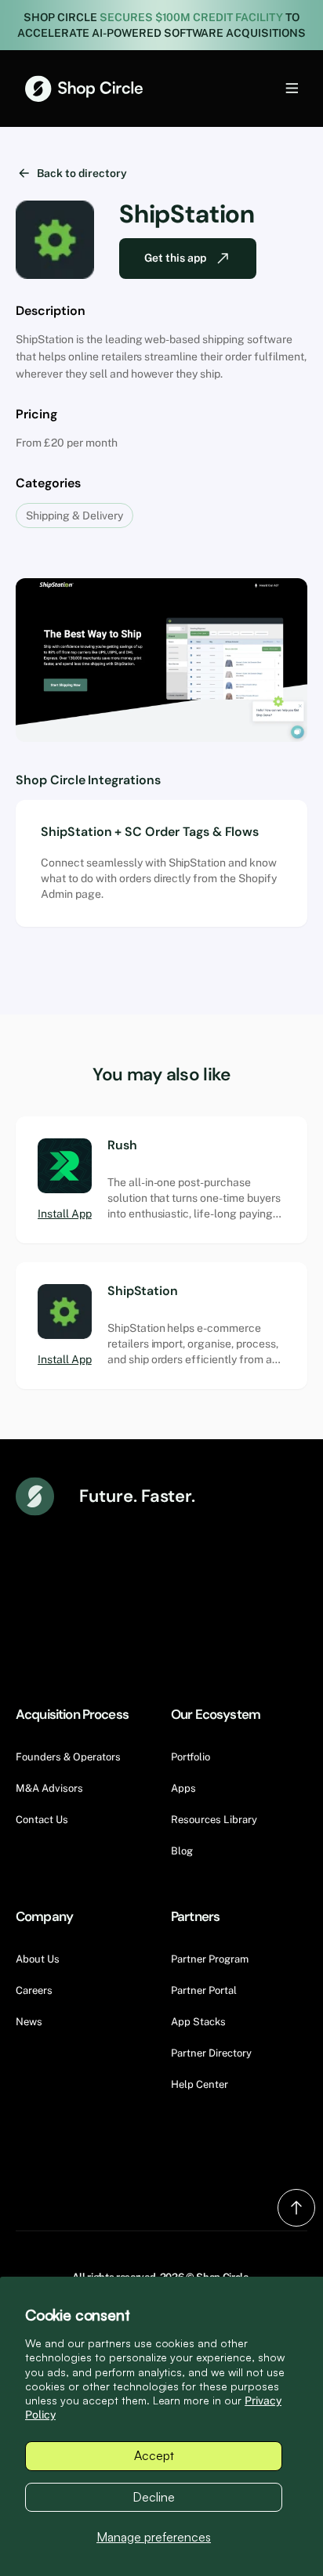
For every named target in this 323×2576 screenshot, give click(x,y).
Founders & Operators (68, 1757)
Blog (182, 1851)
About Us (38, 1959)
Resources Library (214, 1820)
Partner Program (210, 1959)
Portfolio (191, 1757)
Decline (154, 2497)
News (29, 2022)
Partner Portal (204, 1990)
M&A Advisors (49, 1788)
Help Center (200, 2084)
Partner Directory (211, 2053)
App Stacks (198, 2022)
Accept (154, 2455)
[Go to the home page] (84, 89)
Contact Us (42, 1820)
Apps (183, 1788)
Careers (34, 1990)
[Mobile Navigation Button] (266, 88)
